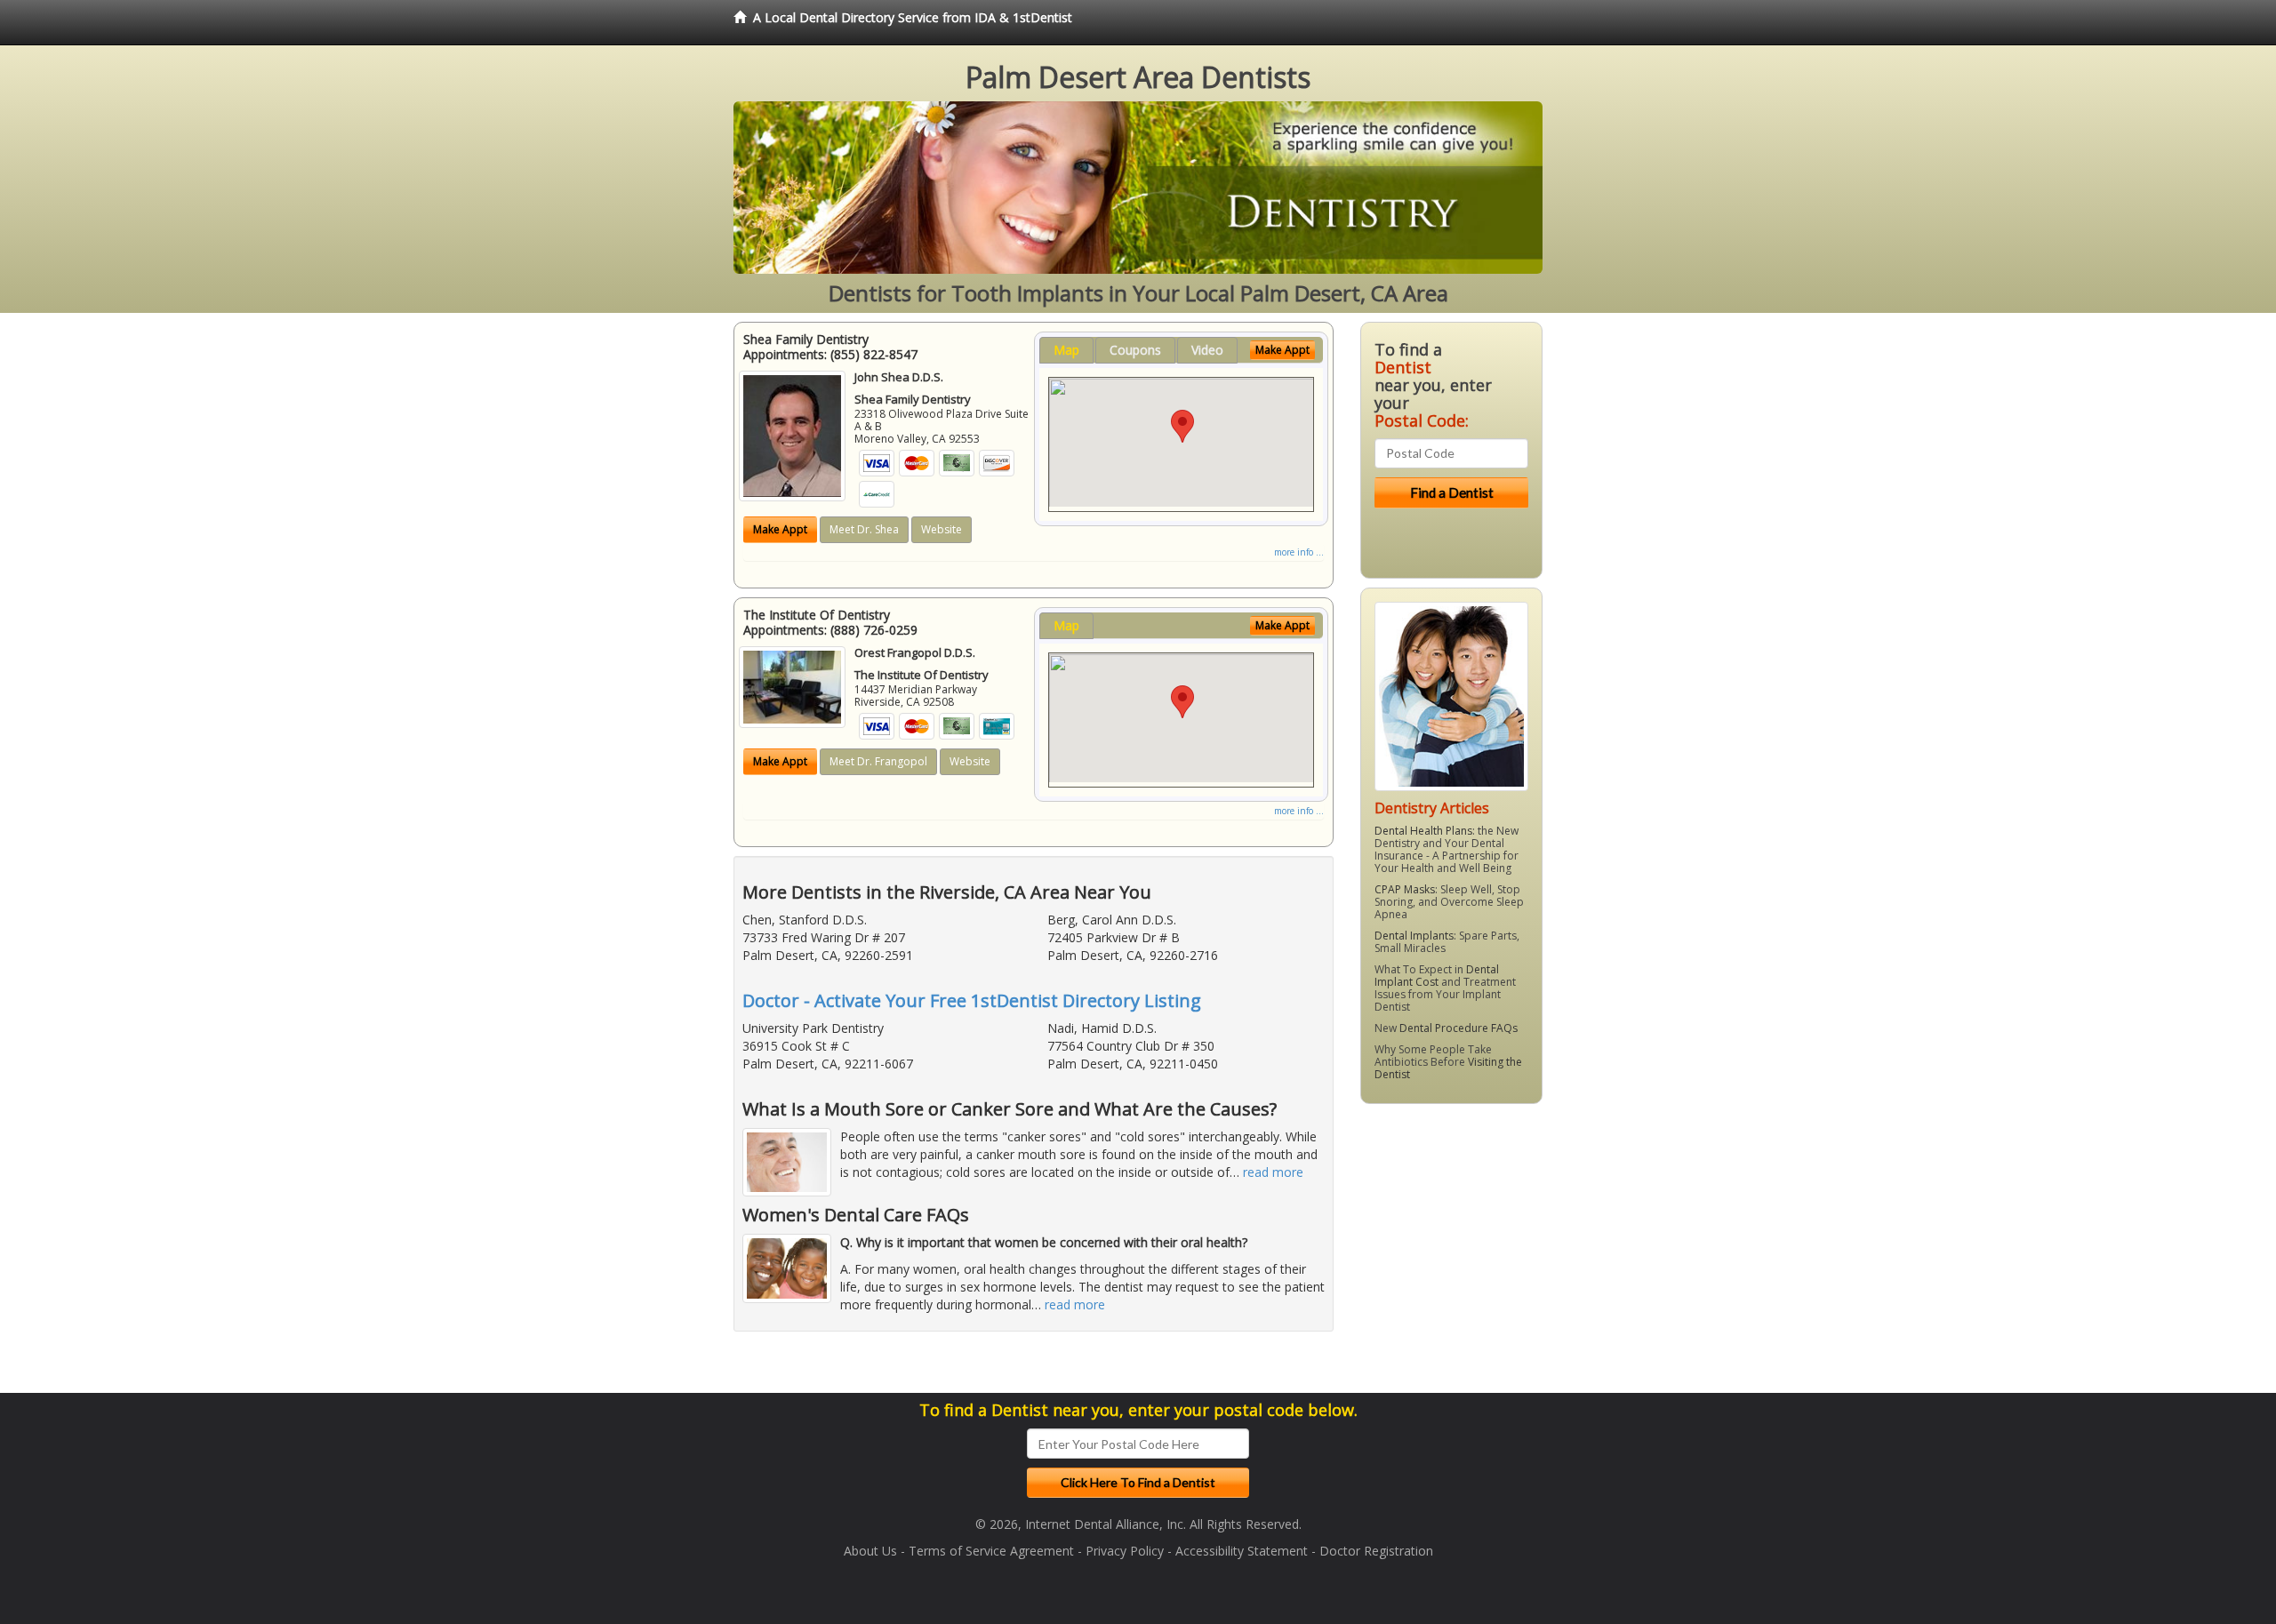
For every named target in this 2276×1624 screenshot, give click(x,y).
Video (1207, 350)
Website (942, 529)
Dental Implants (1414, 936)
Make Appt (780, 529)
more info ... (1299, 552)
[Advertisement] (1451, 1255)
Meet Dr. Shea (864, 529)
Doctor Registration (1376, 1551)
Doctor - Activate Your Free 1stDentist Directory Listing (972, 1000)
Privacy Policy (1125, 1551)
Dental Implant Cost (1437, 976)
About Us (870, 1551)
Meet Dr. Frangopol (878, 761)
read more (1273, 1172)
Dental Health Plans (1423, 831)
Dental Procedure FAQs (1459, 1028)
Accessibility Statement (1242, 1551)
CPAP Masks (1405, 889)
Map (1066, 350)
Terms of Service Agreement (991, 1551)
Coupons (1135, 350)
